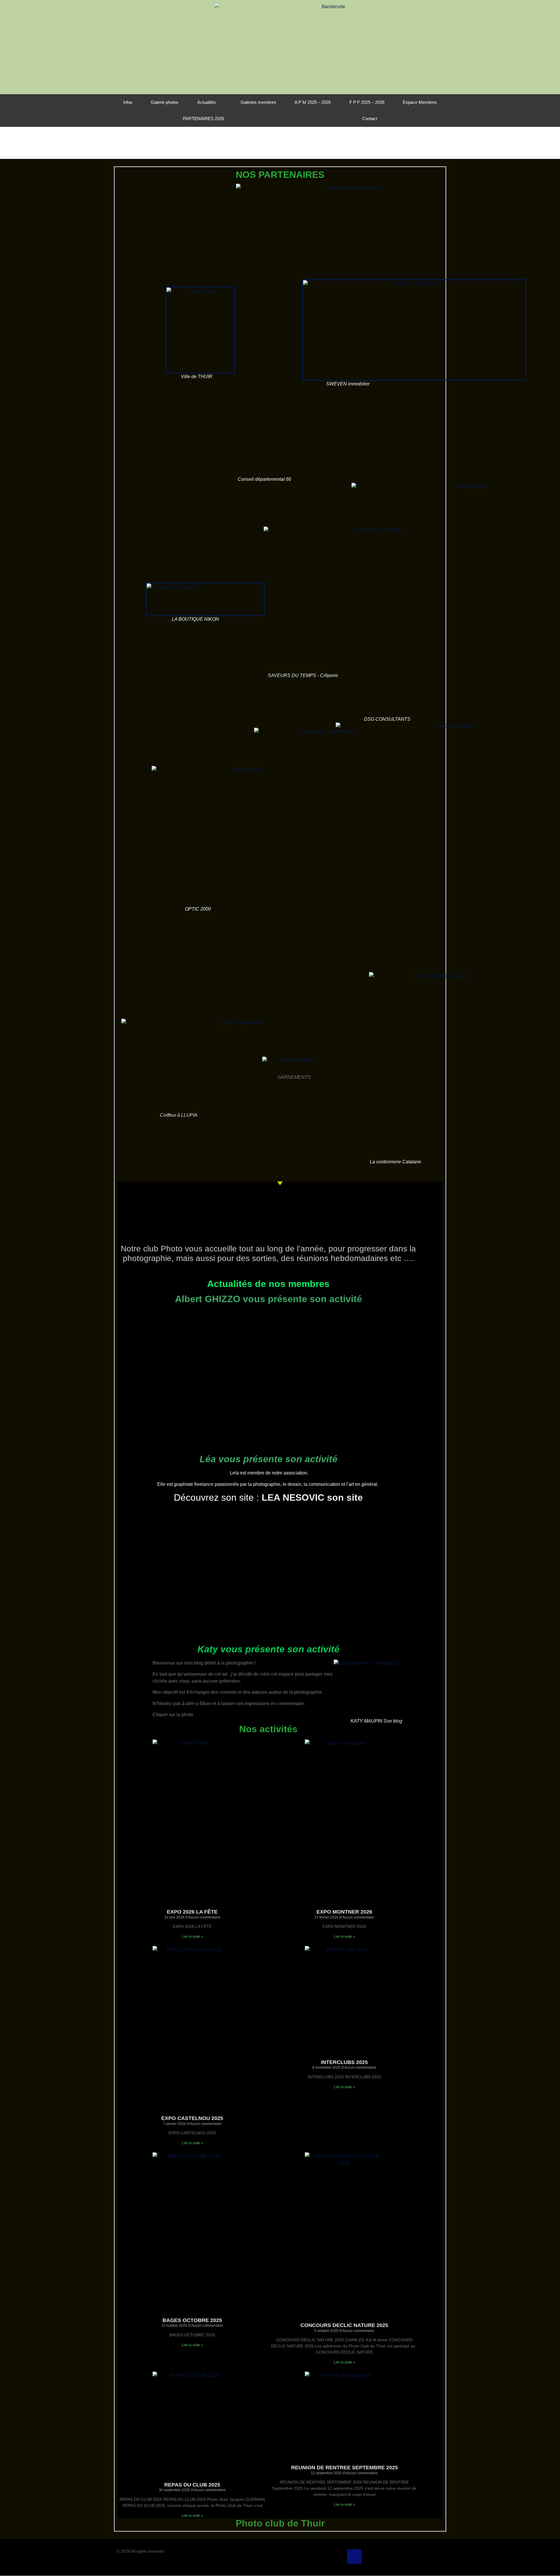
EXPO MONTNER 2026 (344, 1912)
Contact (370, 119)
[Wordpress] (389, 2556)
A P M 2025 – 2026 (313, 102)
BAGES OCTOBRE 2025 (192, 2320)
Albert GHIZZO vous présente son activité (268, 1299)
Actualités (206, 102)
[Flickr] (319, 2556)
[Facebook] (337, 2556)
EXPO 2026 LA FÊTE (192, 1912)
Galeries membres (258, 102)
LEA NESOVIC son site (312, 1497)
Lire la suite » (192, 1937)
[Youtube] (407, 2556)
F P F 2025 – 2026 (367, 102)
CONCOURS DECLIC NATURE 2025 (344, 2325)
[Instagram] (372, 2556)
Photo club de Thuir (280, 2523)
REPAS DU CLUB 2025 (192, 2485)
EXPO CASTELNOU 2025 (192, 2118)
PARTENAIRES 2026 (203, 119)
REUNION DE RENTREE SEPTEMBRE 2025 (344, 2468)
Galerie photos (165, 102)
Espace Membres (420, 102)
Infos (128, 102)
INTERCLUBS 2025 (344, 2062)
